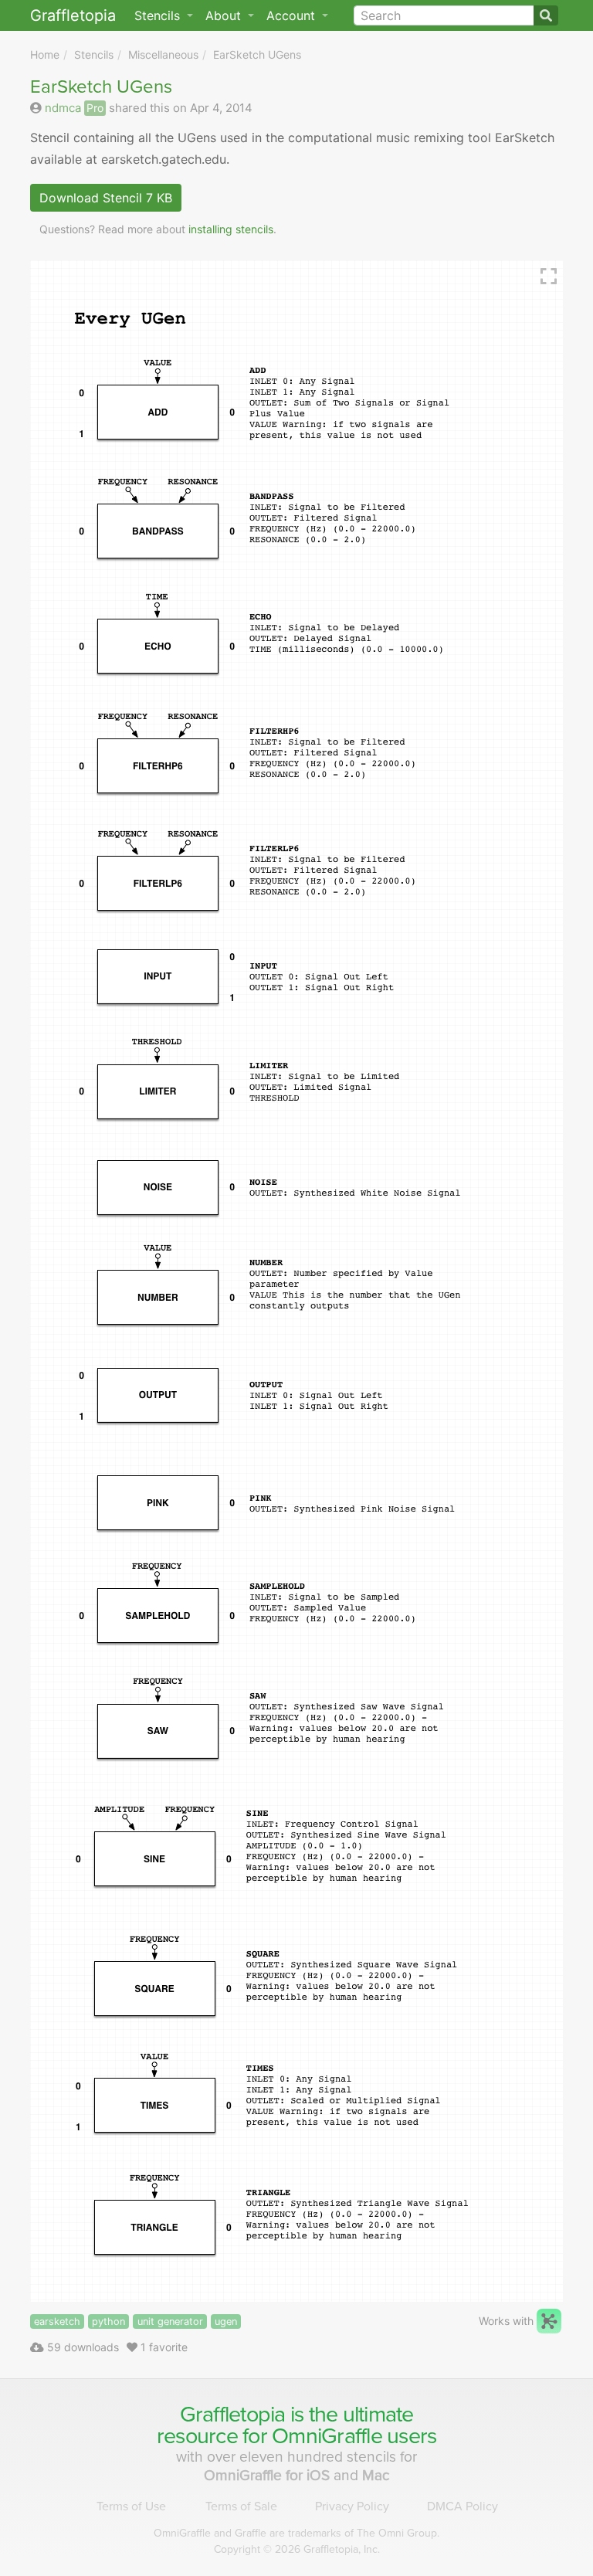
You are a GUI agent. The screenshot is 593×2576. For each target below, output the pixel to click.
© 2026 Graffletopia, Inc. (297, 2549)
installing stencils (231, 229)
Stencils (94, 54)
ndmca (63, 108)
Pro (95, 108)
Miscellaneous (163, 54)
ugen (226, 2321)
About (225, 15)
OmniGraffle (327, 2436)
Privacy (352, 2506)
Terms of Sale (241, 2506)
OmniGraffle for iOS (269, 2475)
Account (293, 15)
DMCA (463, 2506)
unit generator (170, 2321)
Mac (376, 2475)
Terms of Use (131, 2506)
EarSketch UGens (257, 54)
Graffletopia (73, 15)
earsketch (57, 2321)
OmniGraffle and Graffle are (296, 2533)
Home (45, 54)
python (108, 2321)
